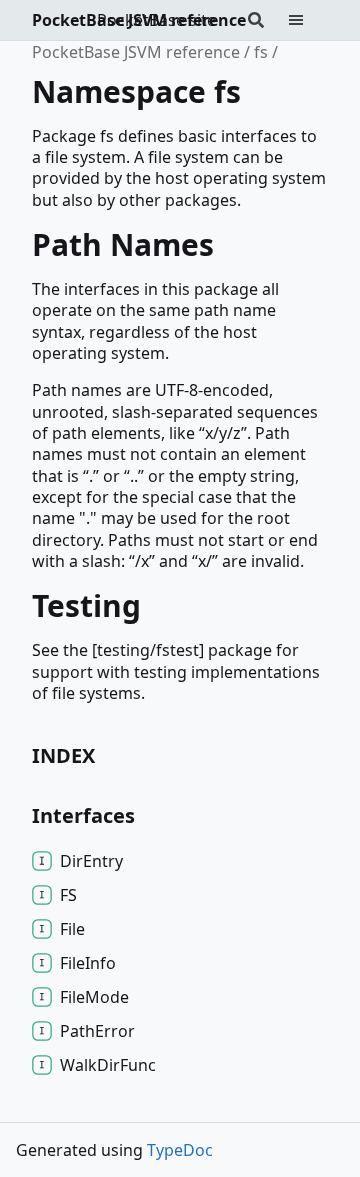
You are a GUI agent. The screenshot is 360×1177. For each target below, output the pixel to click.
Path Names (123, 244)
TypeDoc (180, 1150)
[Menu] (308, 20)
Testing (86, 605)
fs (261, 52)
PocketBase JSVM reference (139, 20)
